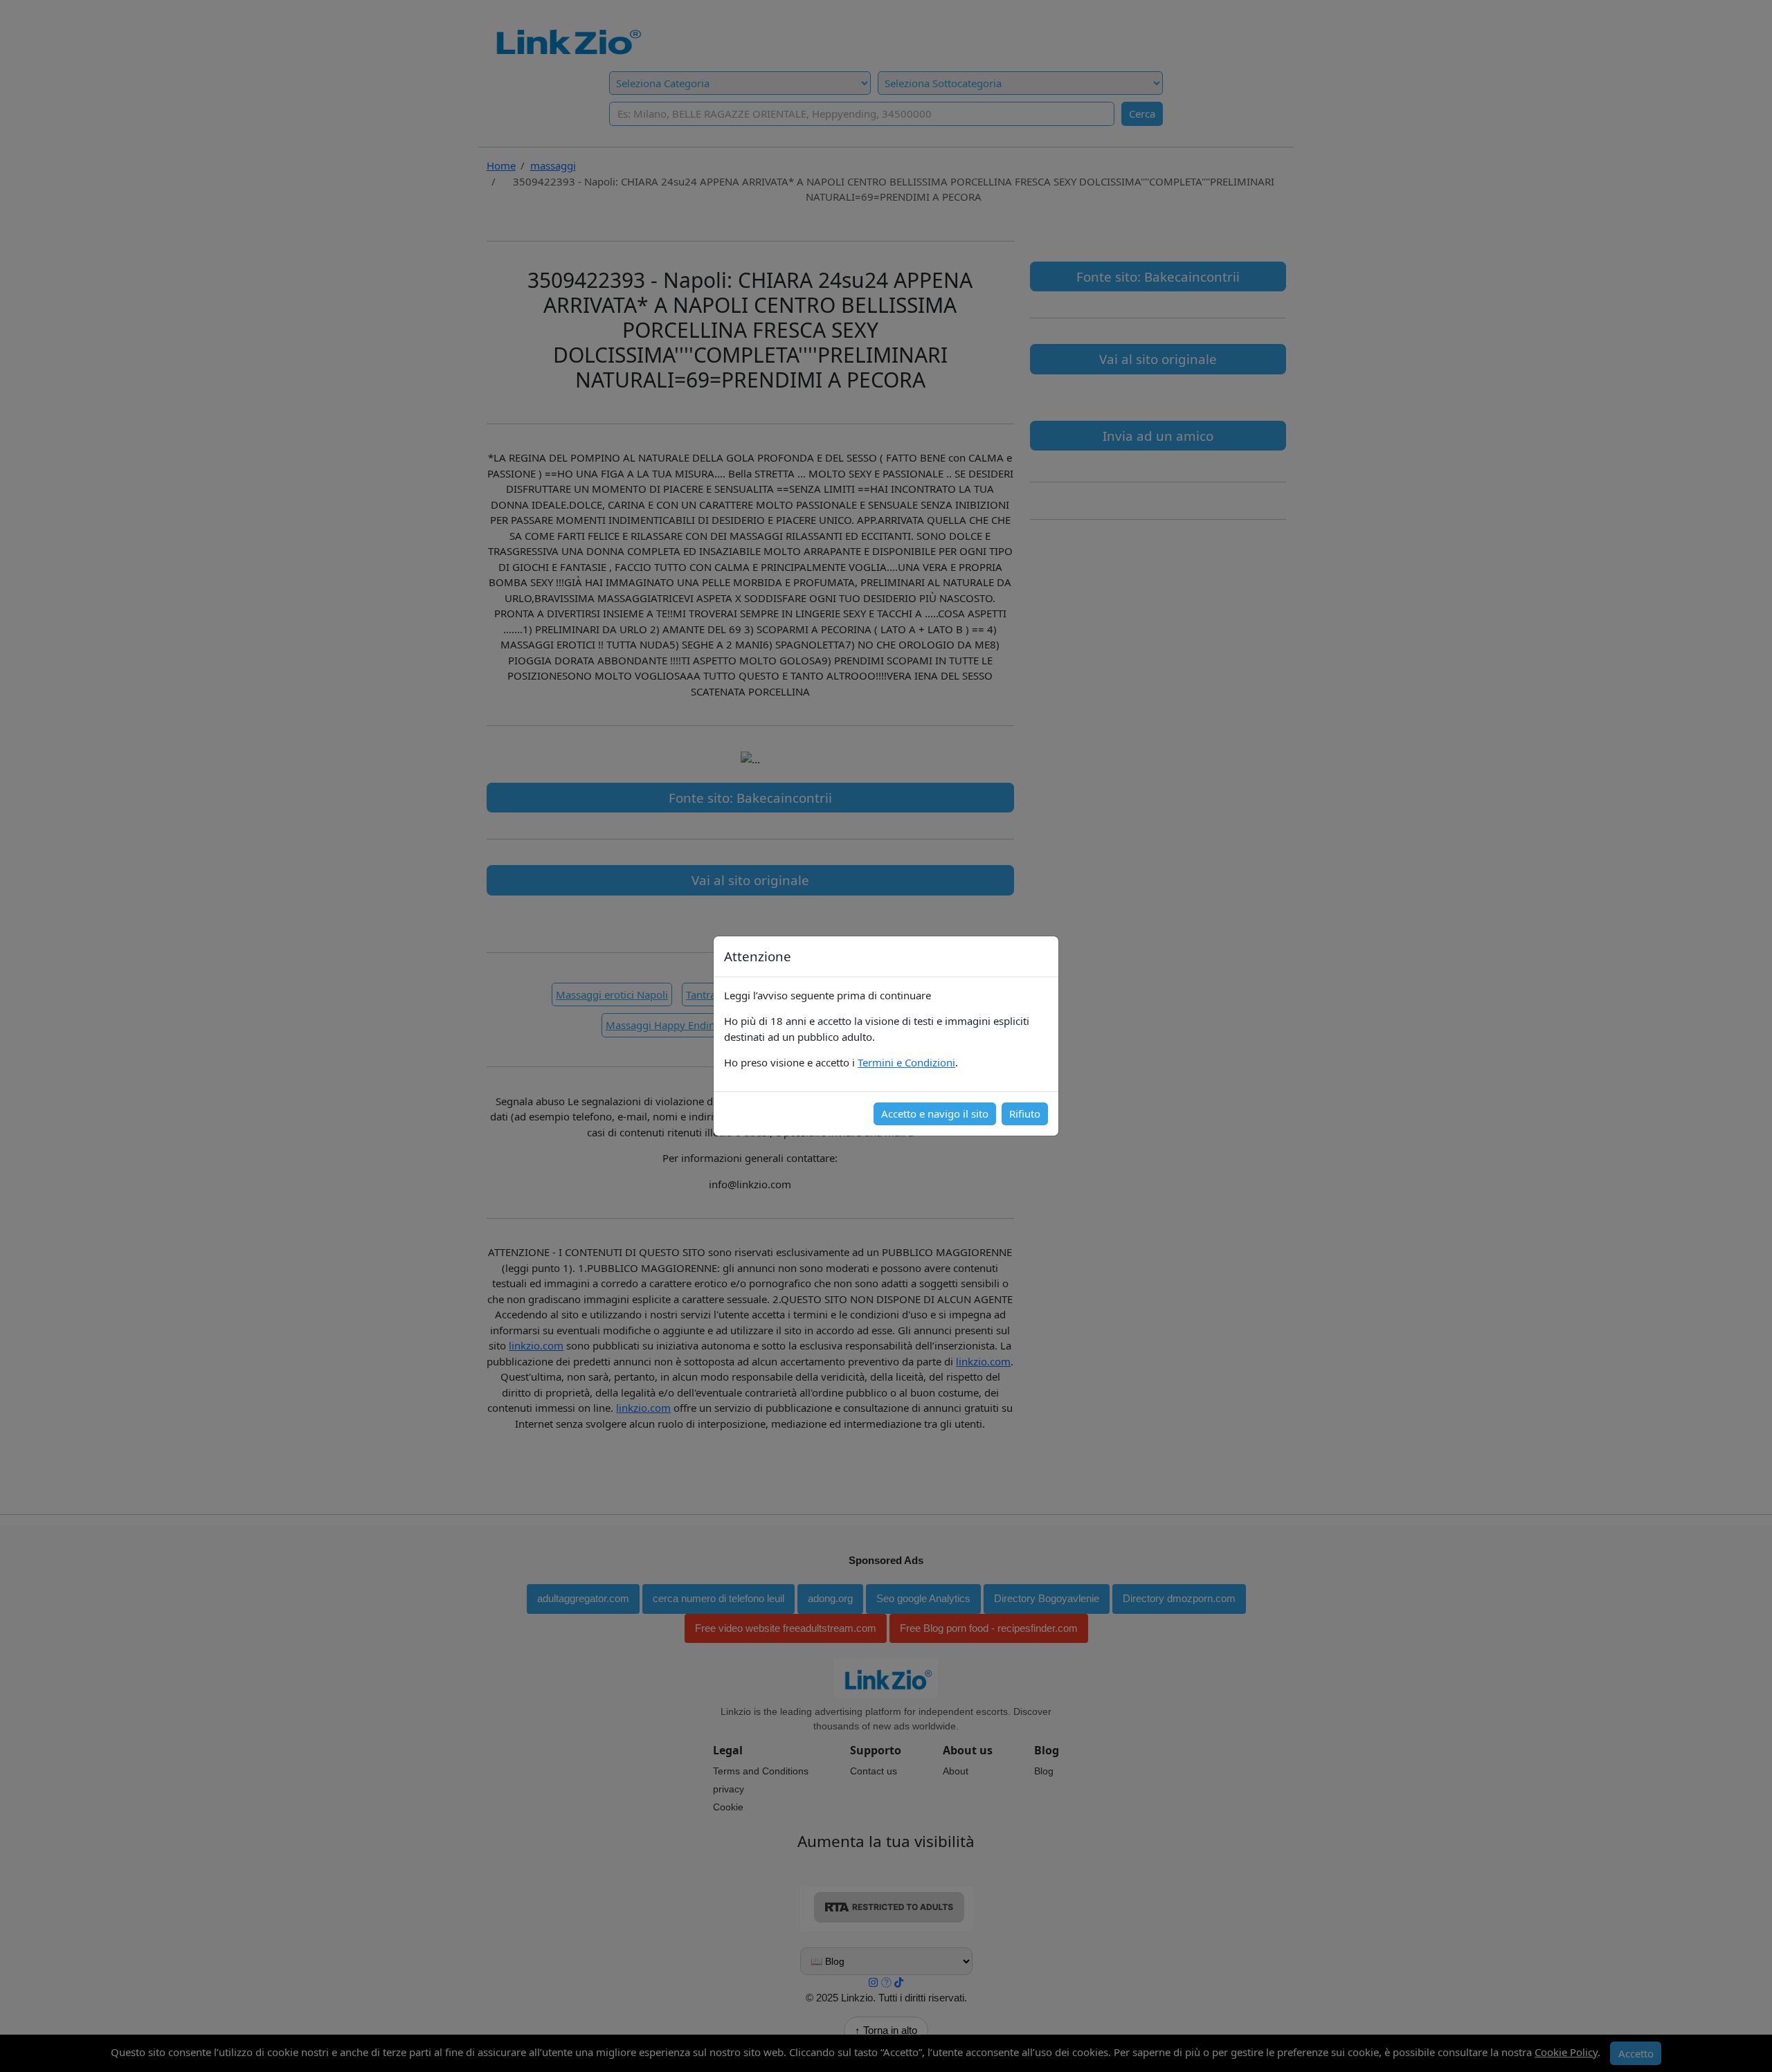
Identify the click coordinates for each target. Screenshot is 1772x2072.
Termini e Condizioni (906, 1062)
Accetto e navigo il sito (935, 1114)
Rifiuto (1025, 1114)
